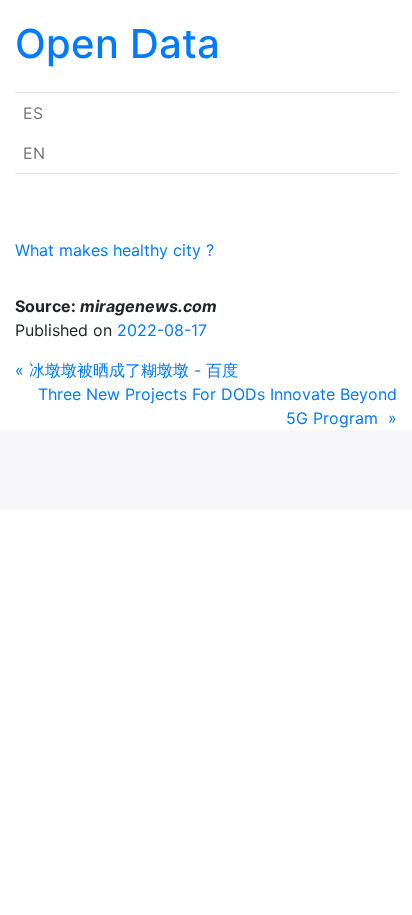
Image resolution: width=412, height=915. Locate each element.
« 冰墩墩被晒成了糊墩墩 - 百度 (126, 370)
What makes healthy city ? (114, 250)
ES (33, 113)
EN (34, 153)
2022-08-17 (162, 330)
